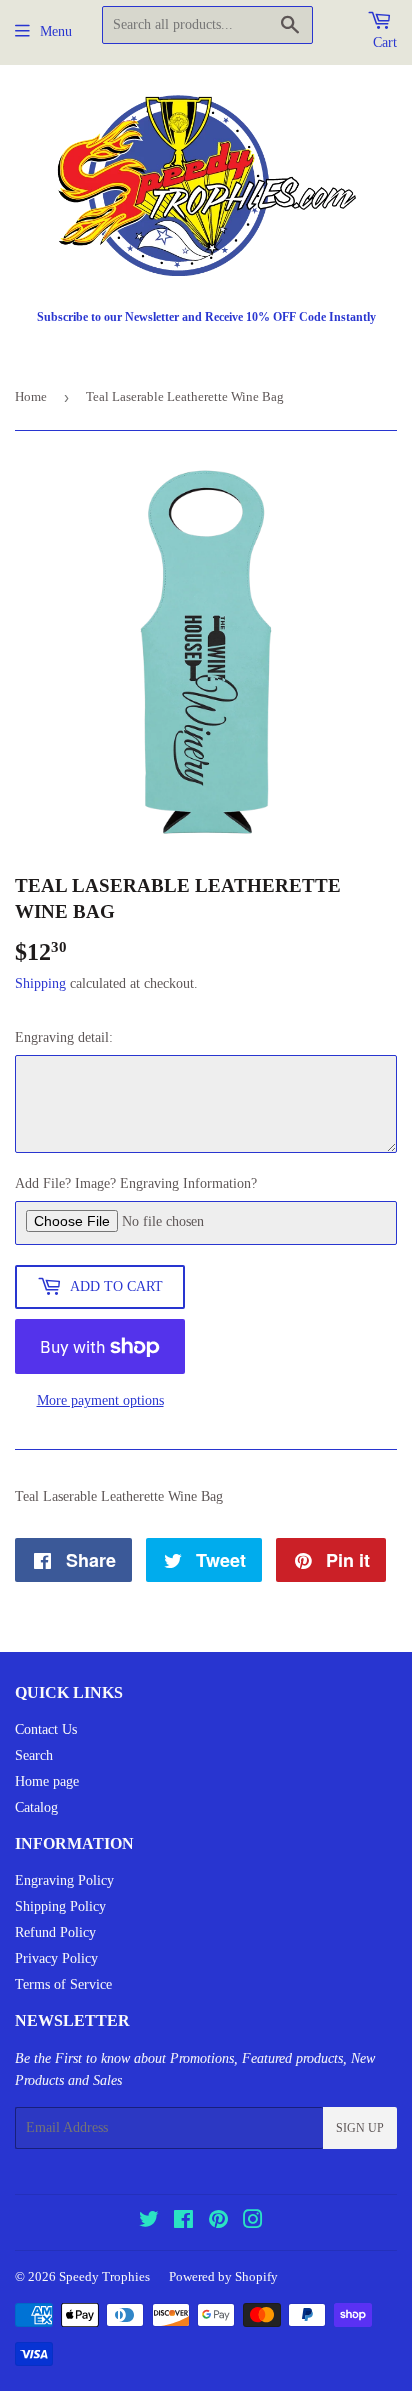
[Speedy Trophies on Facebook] (183, 2222)
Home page (47, 1781)
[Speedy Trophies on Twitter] (149, 2222)
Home (31, 396)
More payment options (100, 1400)
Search (34, 1755)
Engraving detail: (64, 1037)
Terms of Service (63, 1984)
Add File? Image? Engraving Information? (136, 1183)
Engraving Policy (64, 1880)
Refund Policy (55, 1932)
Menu (56, 31)
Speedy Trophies (104, 2276)
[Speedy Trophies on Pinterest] (218, 2222)
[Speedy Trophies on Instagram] (253, 2222)
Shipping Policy (60, 1906)
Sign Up (360, 2128)
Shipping (40, 983)
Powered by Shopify (223, 2276)
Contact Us (46, 1729)
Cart (385, 42)
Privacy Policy (56, 1958)
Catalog (36, 1807)
